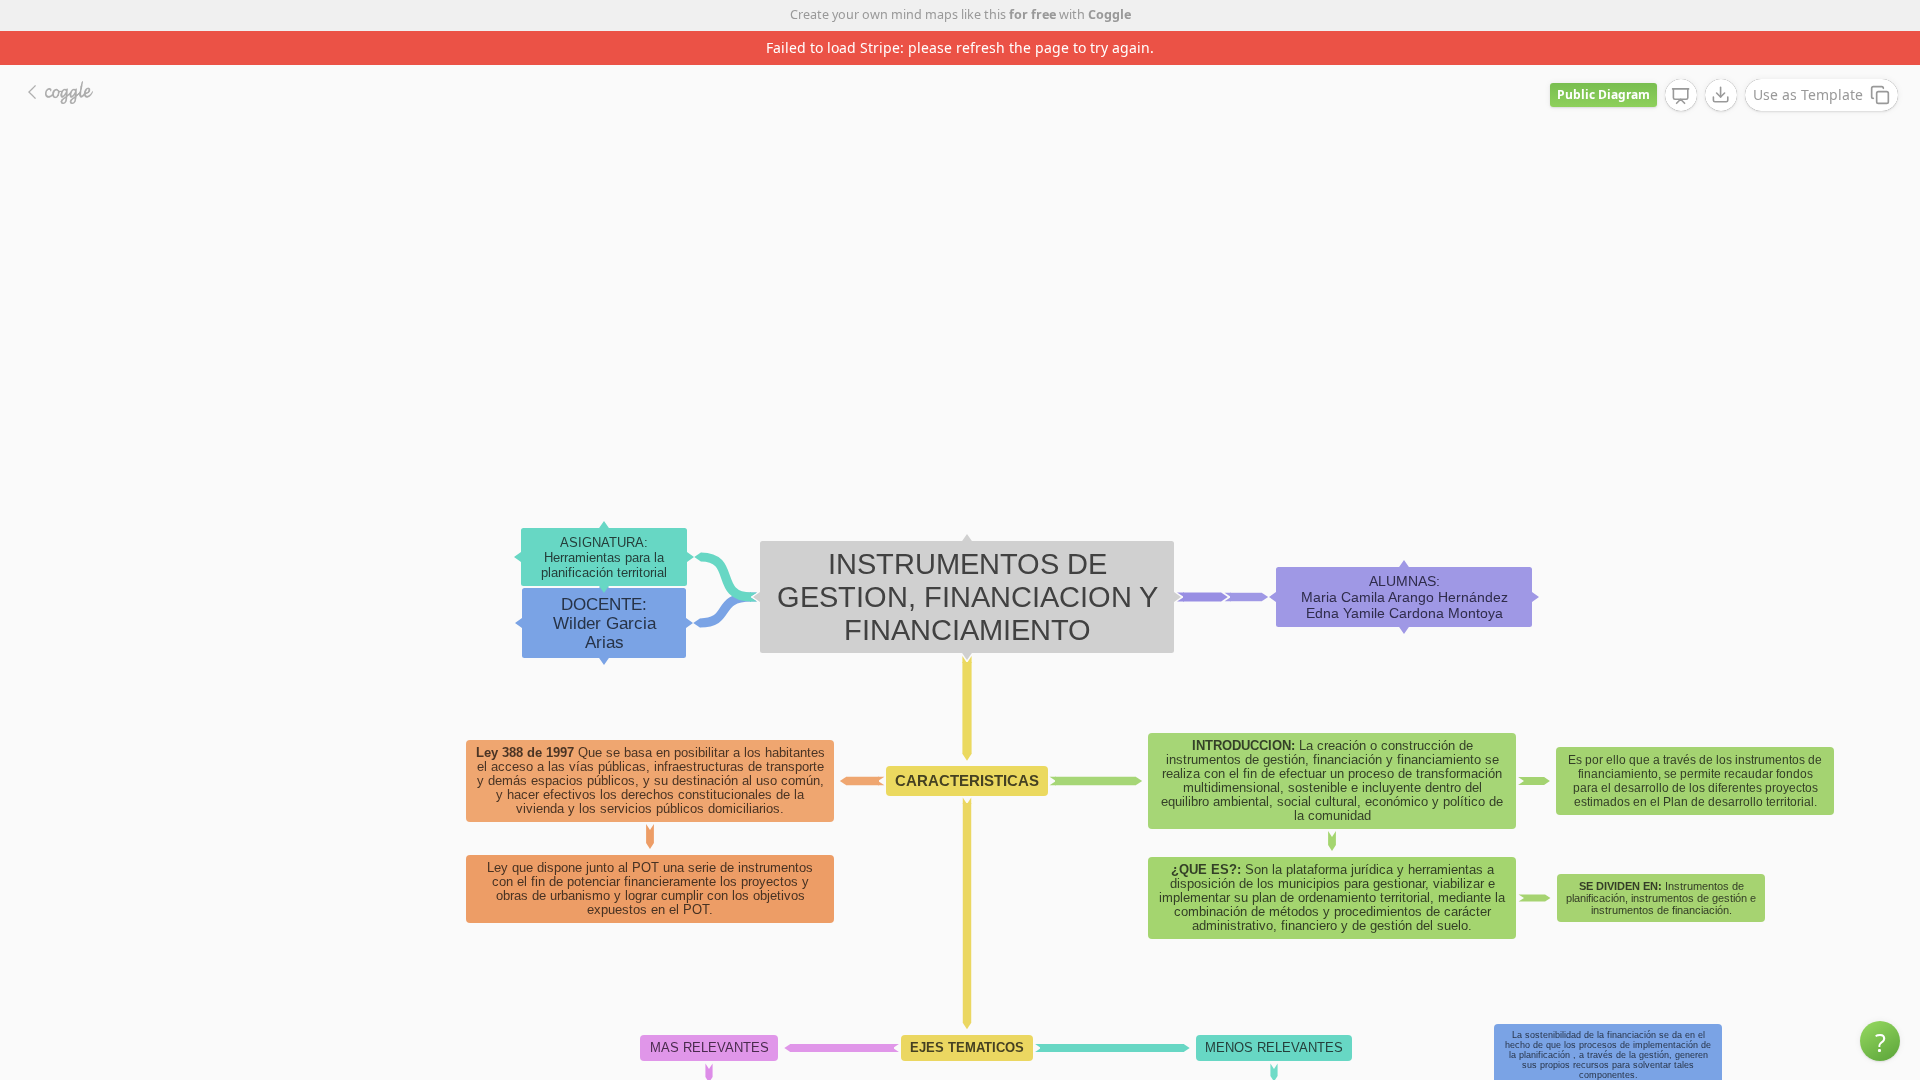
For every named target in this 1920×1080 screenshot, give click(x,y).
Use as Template (1808, 94)
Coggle (1109, 14)
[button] (1880, 1041)
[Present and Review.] (1681, 96)
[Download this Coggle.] (1721, 95)
